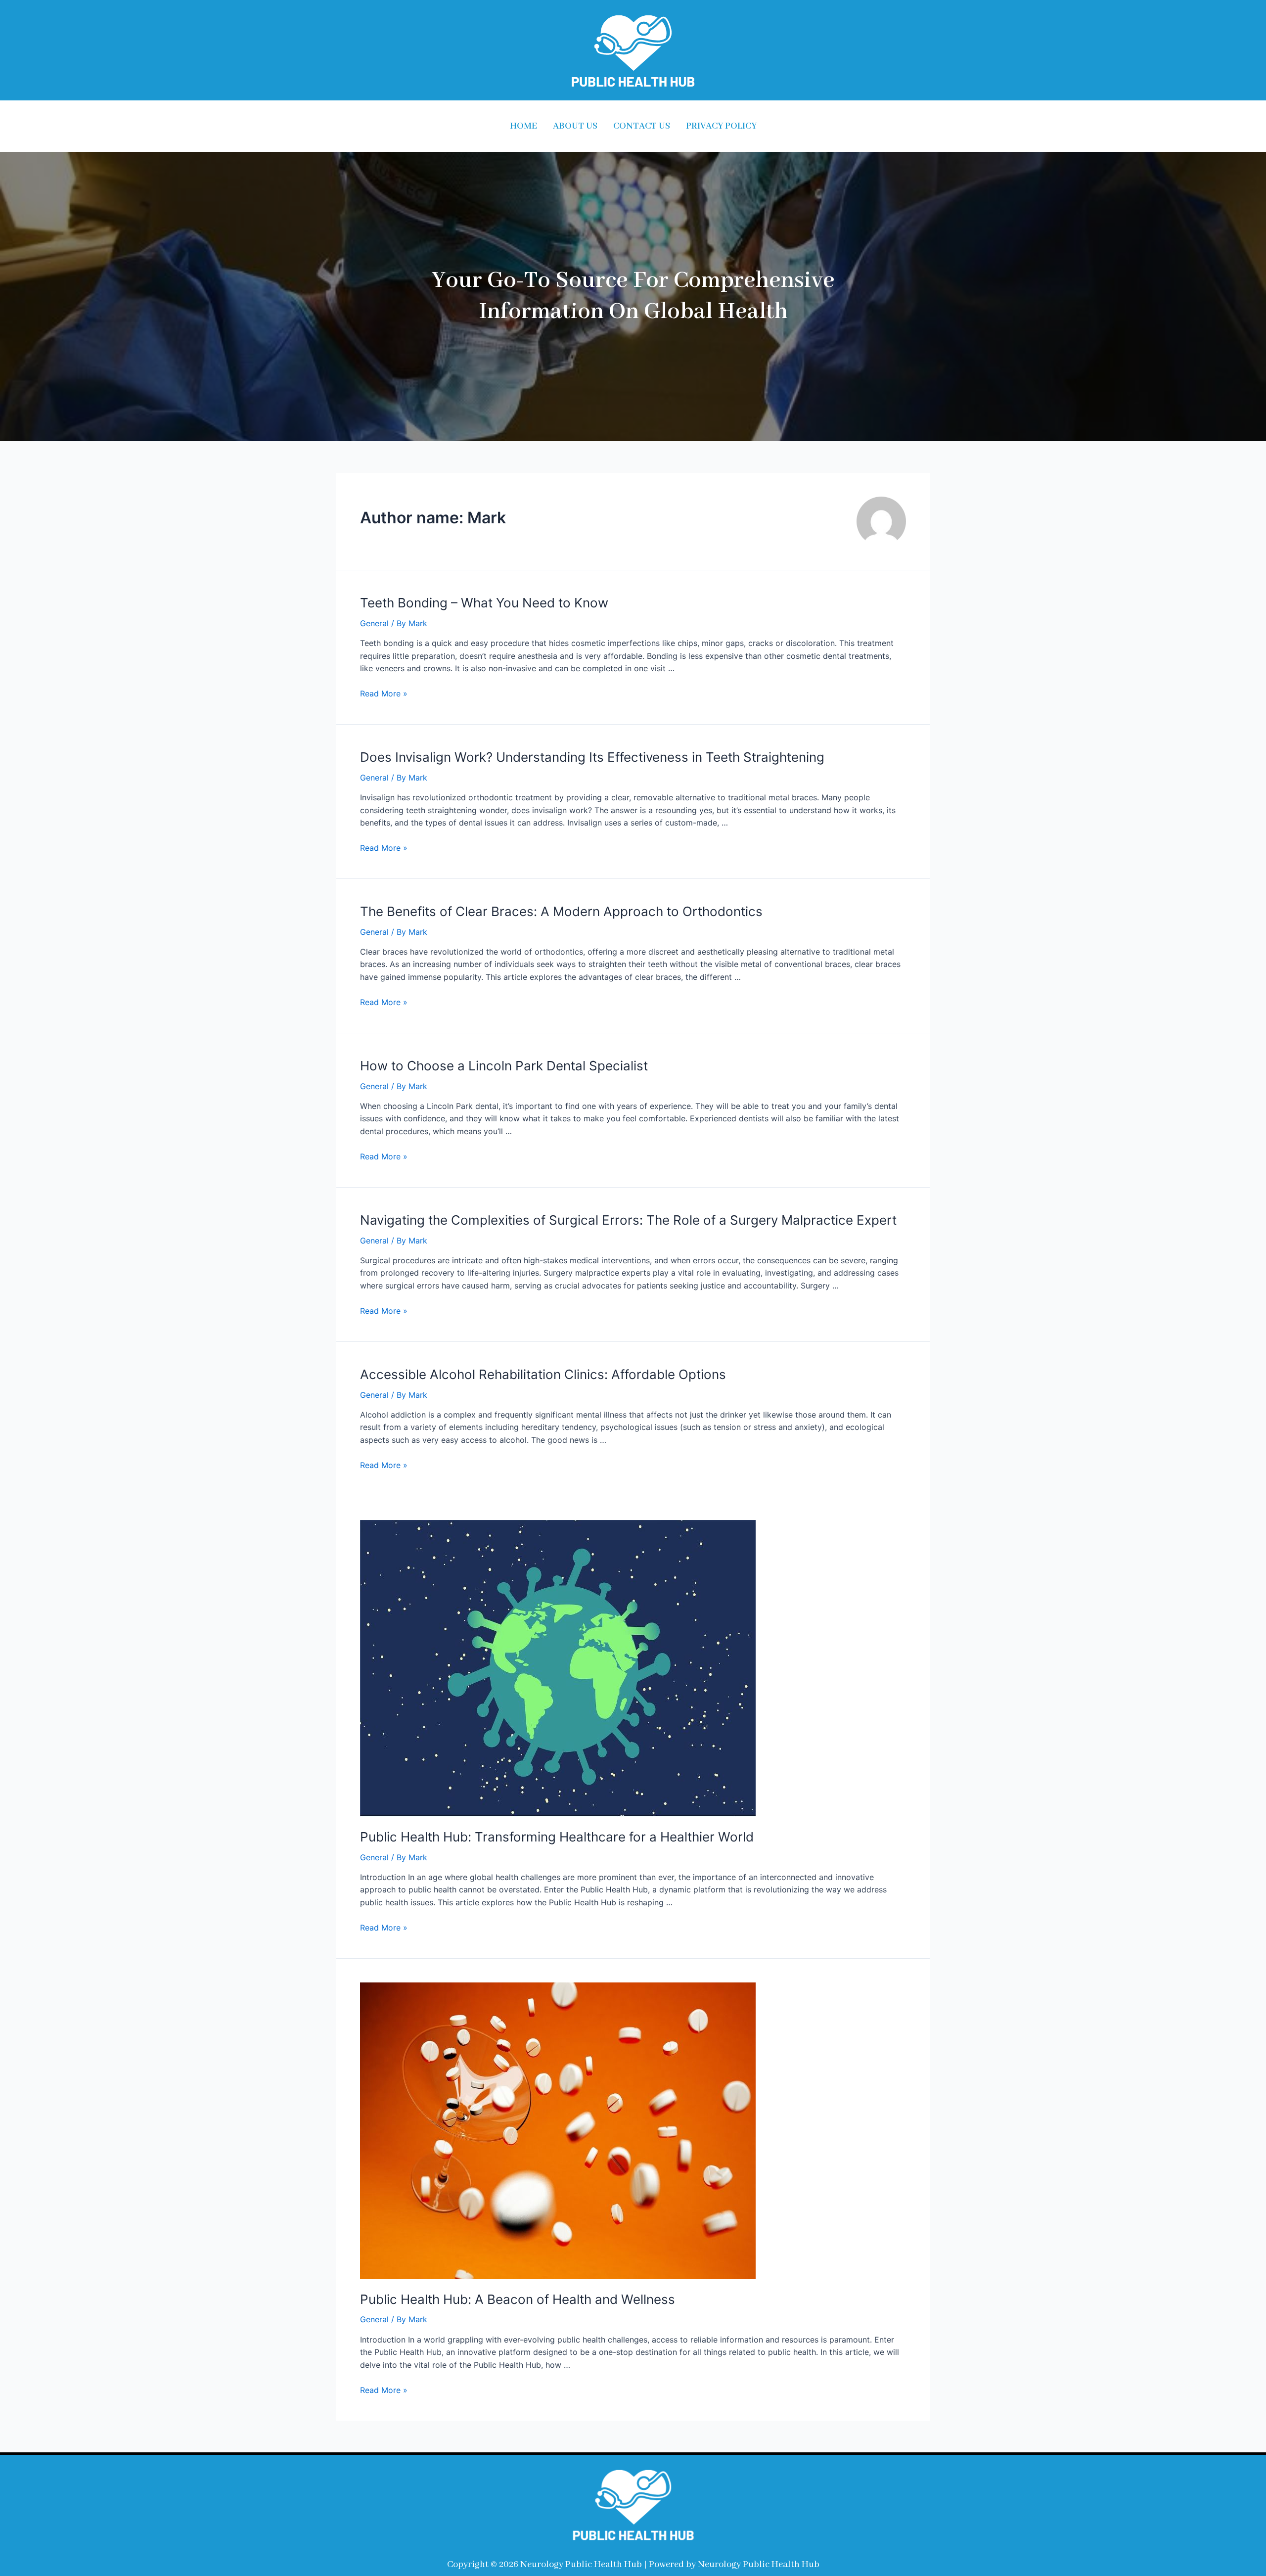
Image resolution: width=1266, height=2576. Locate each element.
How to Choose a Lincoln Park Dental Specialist (504, 1066)
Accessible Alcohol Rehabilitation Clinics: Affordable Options (543, 1374)
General (374, 623)
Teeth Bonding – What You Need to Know (484, 603)
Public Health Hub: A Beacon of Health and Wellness (518, 2299)
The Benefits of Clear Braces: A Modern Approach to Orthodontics (561, 911)
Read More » (384, 693)
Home (523, 126)
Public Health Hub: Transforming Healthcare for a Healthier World (557, 1837)
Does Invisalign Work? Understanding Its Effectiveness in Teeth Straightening (592, 757)
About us (575, 126)
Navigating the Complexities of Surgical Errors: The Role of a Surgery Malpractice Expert (628, 1220)
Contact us (642, 126)
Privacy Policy (721, 126)
